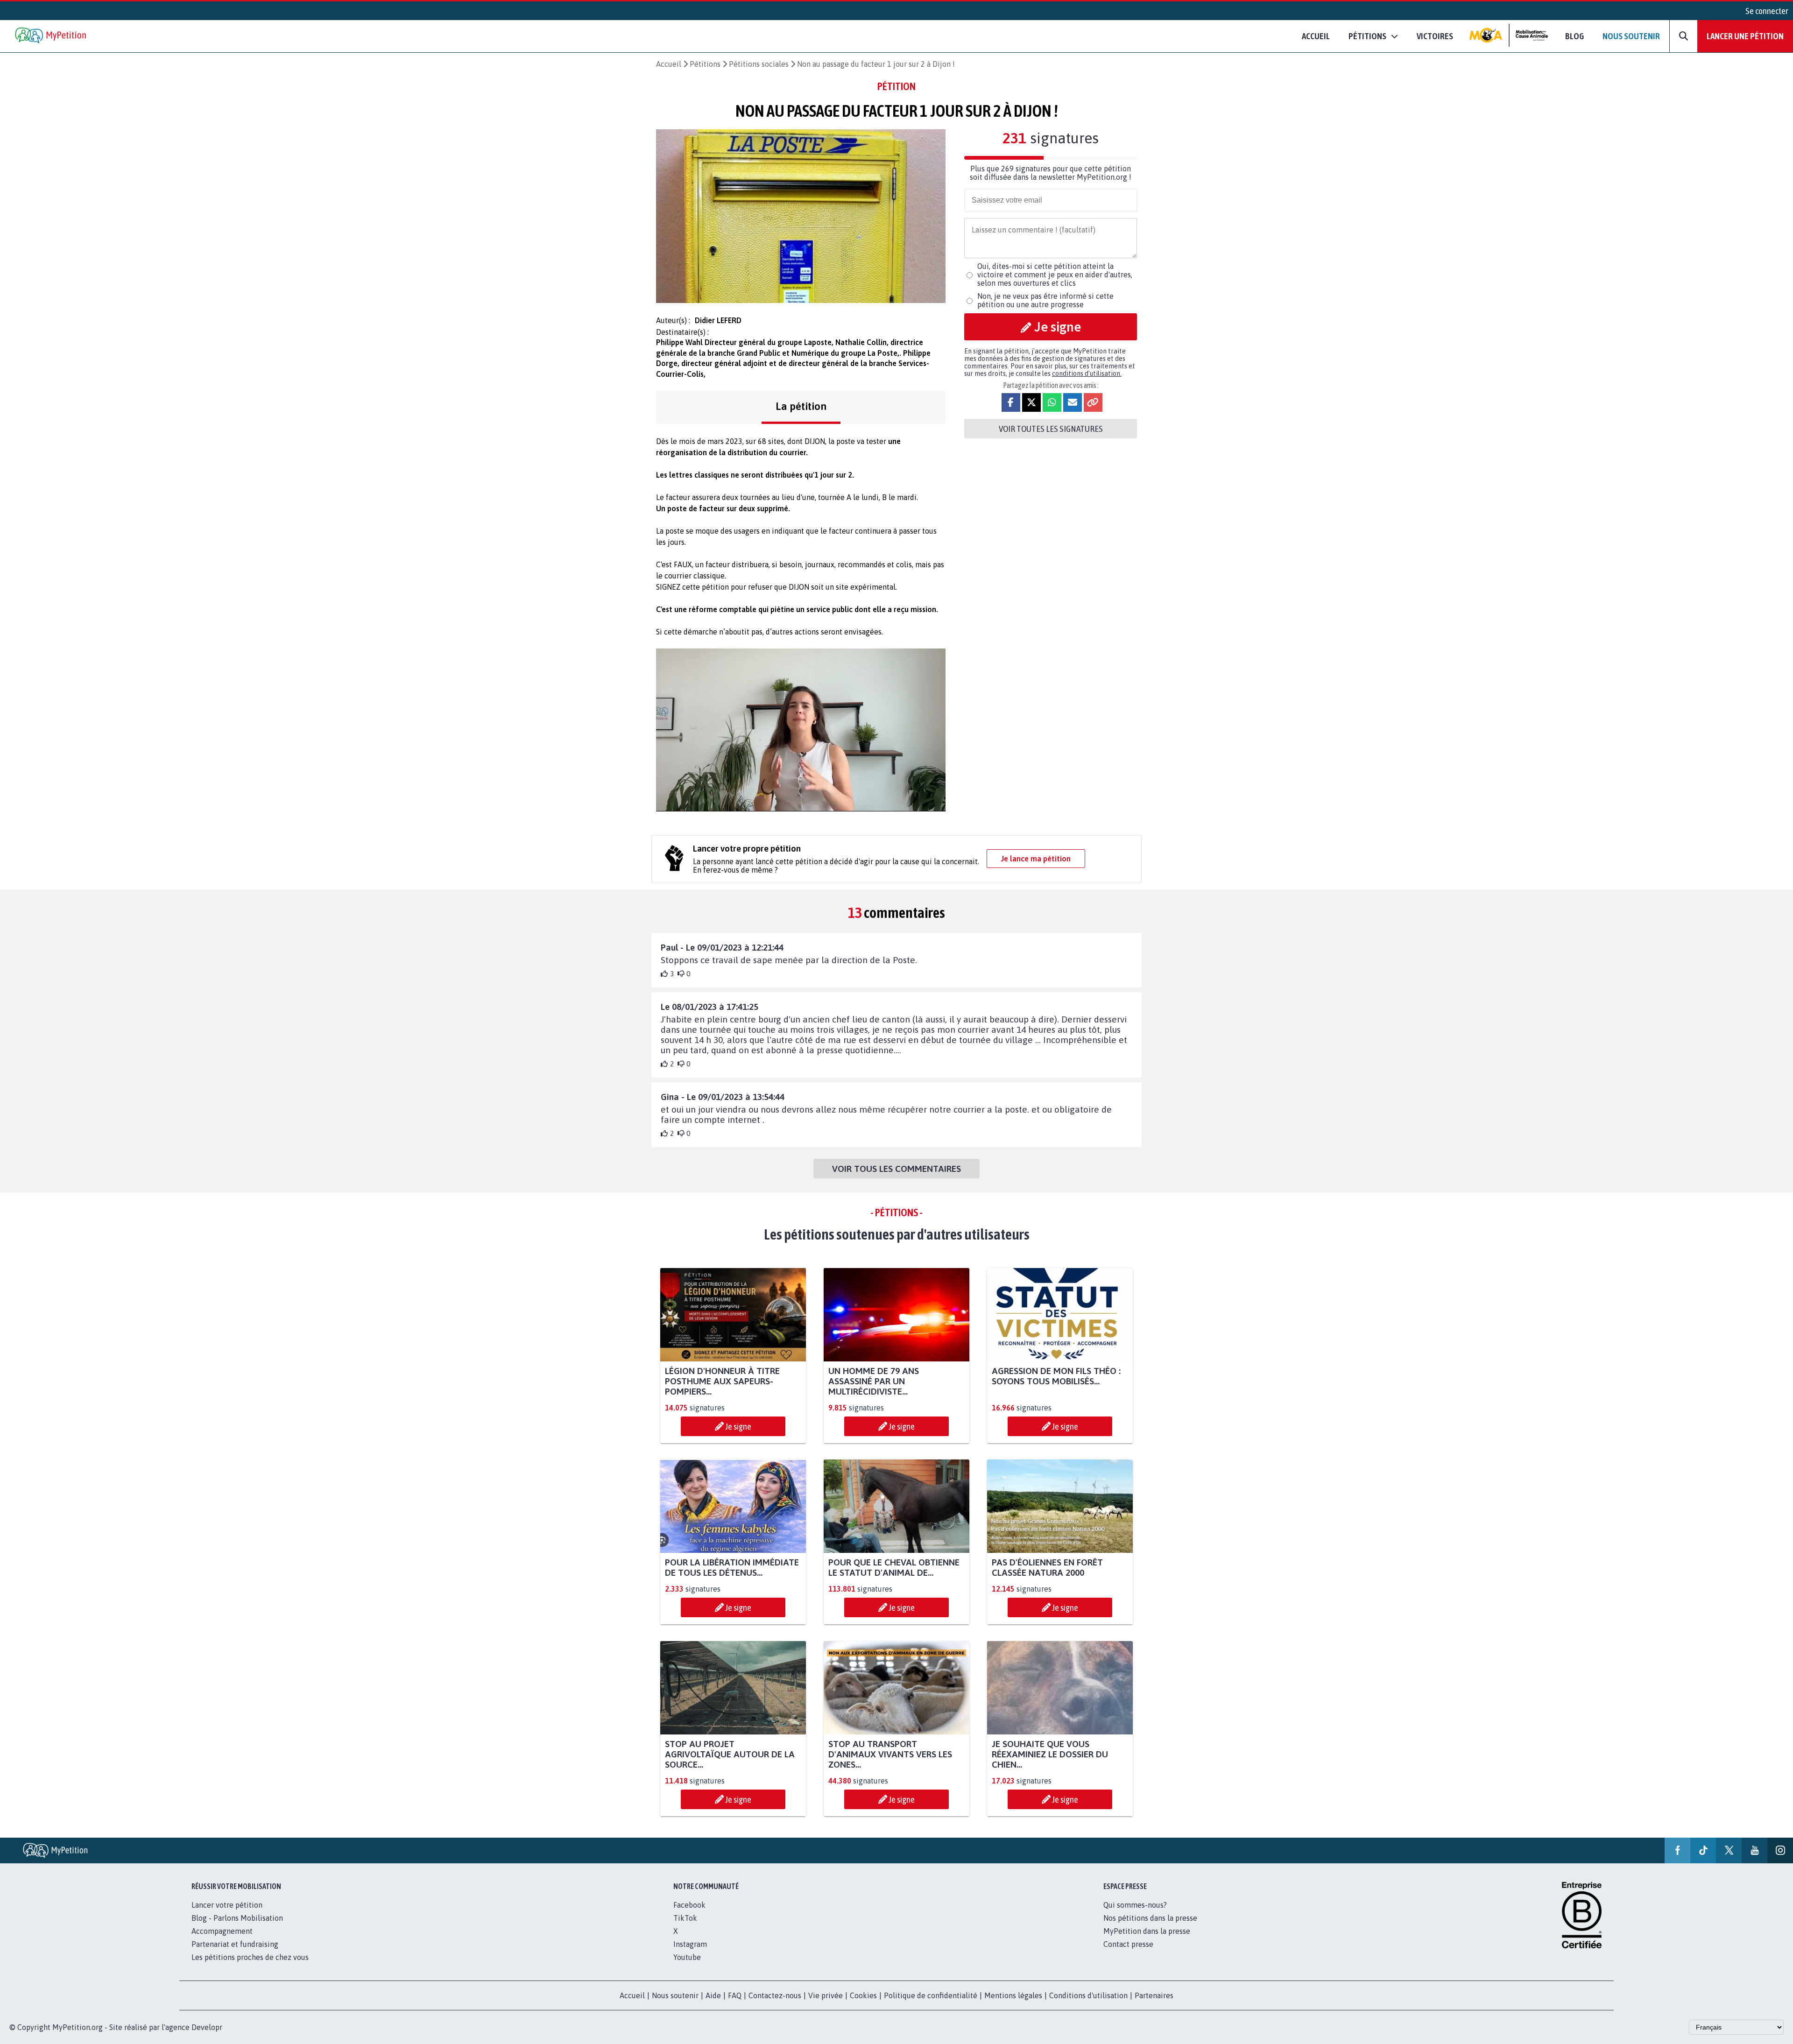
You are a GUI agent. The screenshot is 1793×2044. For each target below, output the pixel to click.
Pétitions (705, 64)
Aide (713, 1995)
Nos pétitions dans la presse (1150, 1918)
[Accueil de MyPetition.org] (51, 36)
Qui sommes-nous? (1135, 1905)
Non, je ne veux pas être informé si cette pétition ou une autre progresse (1045, 300)
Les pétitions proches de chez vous (250, 1957)
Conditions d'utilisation (1088, 1995)
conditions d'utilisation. (1087, 374)
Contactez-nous (775, 1995)
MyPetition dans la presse (1147, 1931)
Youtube (687, 1957)
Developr (207, 2027)
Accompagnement (222, 1931)
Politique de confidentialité (931, 1995)
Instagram (690, 1944)
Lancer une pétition (1745, 36)
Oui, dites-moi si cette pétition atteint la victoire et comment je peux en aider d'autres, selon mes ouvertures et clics (1055, 275)
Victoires (1435, 36)
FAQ (735, 1995)
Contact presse (1128, 1944)
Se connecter (1767, 11)
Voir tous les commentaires (896, 1169)
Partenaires (1154, 1995)
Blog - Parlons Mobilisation (237, 1918)
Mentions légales (1013, 1995)
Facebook (689, 1905)
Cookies (863, 1995)
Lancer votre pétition (227, 1905)
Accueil (1316, 36)
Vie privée (826, 1995)
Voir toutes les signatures (1051, 429)
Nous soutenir (1631, 36)
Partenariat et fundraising (235, 1944)
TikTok (685, 1918)
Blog (1574, 36)
